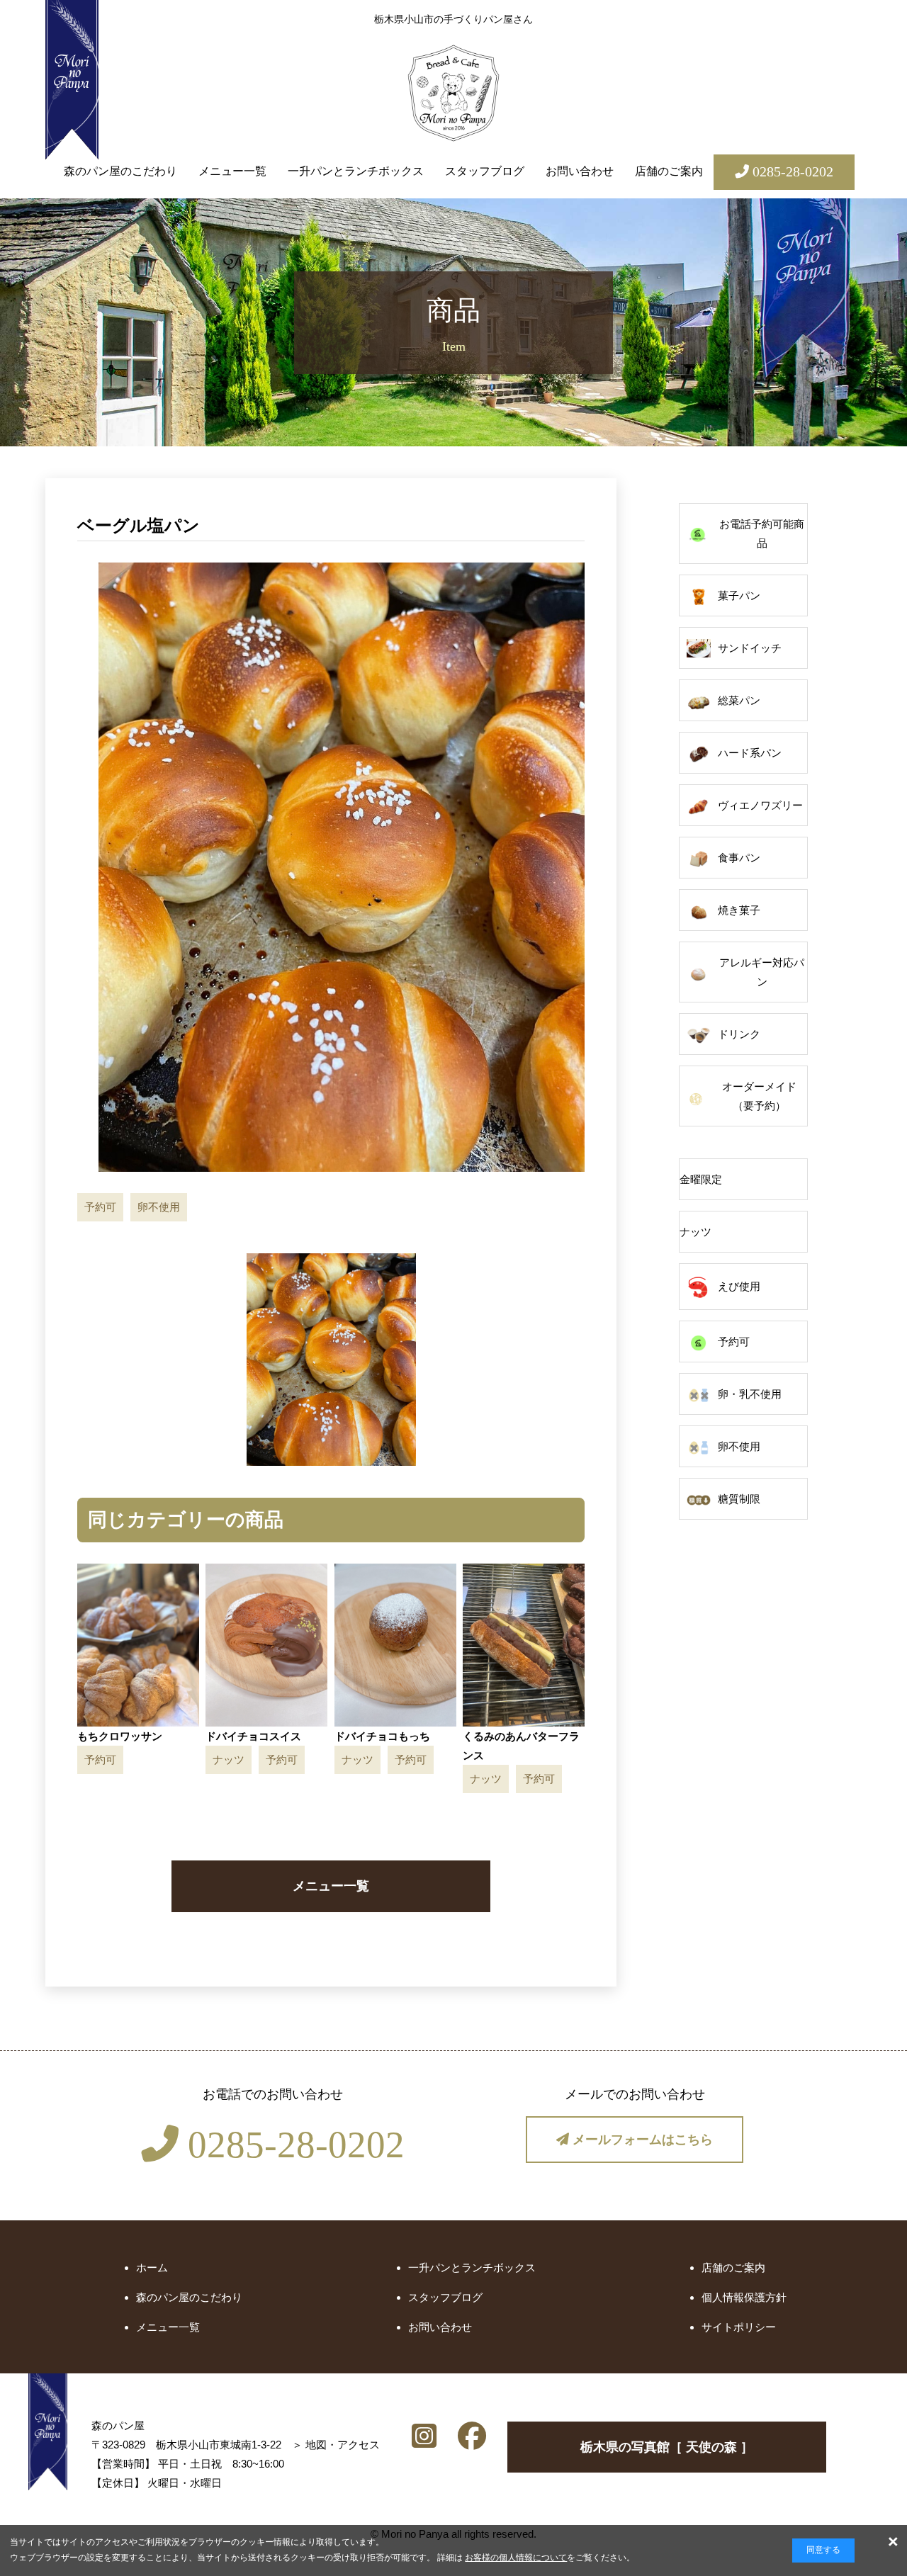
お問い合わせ (580, 171)
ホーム (152, 2267)
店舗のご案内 (669, 171)
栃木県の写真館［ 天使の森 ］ (667, 2447)
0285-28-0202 (292, 2145)
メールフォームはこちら (641, 2140)
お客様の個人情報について (516, 2558)
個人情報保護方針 (744, 2297)
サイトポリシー (739, 2327)
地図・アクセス (343, 2445)
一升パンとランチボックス (356, 171)
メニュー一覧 (232, 171)
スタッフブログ (485, 171)
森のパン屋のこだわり (120, 171)
